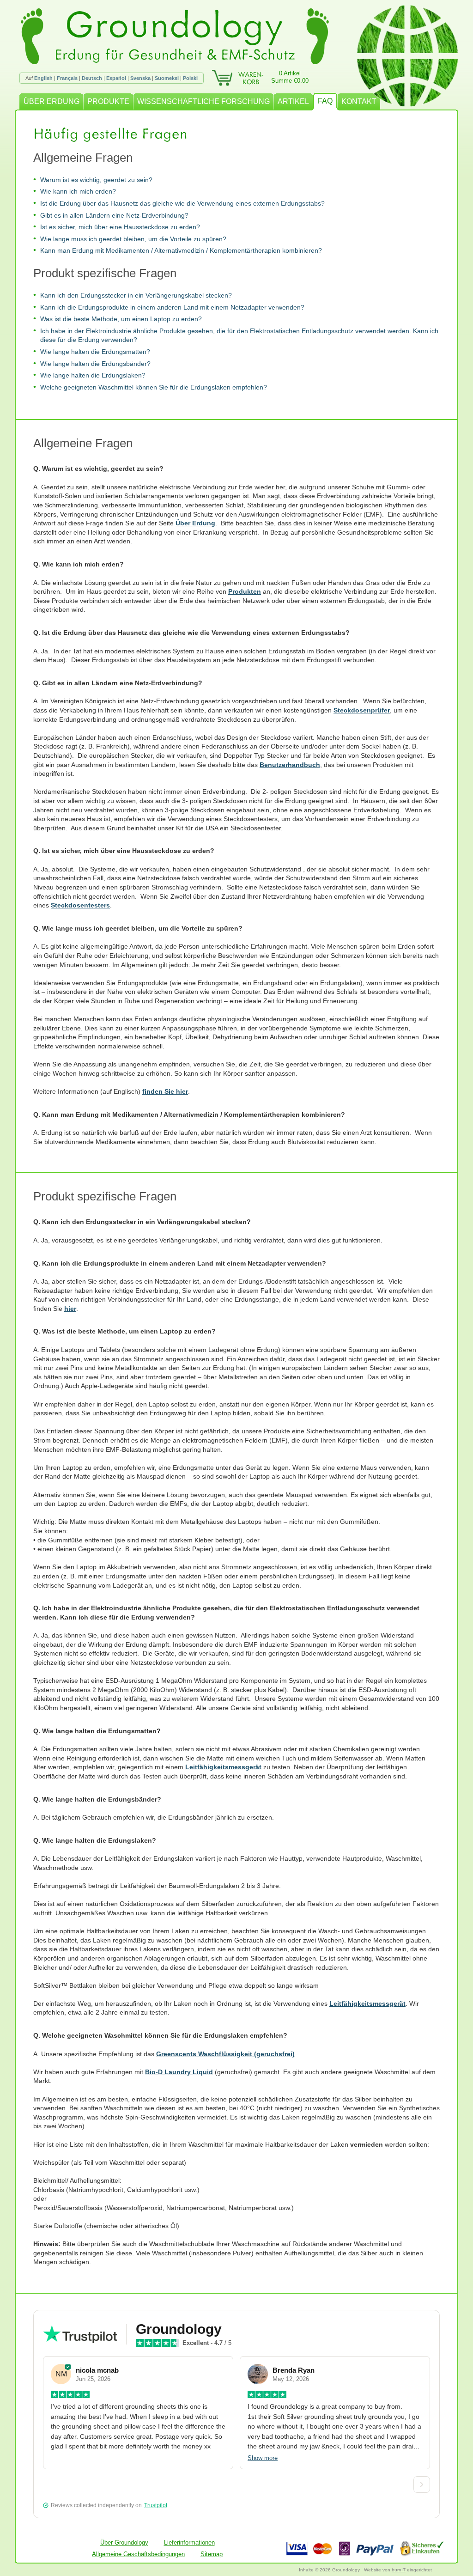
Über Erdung (195, 523)
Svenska (140, 78)
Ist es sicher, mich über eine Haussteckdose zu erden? (120, 227)
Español (116, 78)
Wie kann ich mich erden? (78, 191)
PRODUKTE (108, 101)
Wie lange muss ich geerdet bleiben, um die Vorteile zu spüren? (133, 239)
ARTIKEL (293, 101)
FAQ (325, 101)
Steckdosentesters (80, 905)
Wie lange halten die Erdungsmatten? (95, 352)
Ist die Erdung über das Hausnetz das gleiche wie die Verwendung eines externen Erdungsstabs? (182, 203)
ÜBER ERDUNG (52, 101)
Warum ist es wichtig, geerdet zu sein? (96, 180)
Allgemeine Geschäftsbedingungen (138, 2554)
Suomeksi (167, 78)
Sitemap (212, 2554)
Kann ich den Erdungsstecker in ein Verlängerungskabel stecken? (136, 295)
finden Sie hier (165, 1091)
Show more (263, 2458)
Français (67, 78)
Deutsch (92, 78)
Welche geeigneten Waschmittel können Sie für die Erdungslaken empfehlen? (154, 387)
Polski (190, 78)
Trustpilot (156, 2505)
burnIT (399, 2570)
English (43, 78)
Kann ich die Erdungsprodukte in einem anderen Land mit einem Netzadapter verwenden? (172, 307)
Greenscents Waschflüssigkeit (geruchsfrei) (225, 2054)
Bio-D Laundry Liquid (179, 2072)
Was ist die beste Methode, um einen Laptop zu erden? (121, 319)
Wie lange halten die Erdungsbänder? (95, 364)
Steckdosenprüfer (362, 710)
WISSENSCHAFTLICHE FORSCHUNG (203, 101)
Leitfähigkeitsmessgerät (223, 1767)
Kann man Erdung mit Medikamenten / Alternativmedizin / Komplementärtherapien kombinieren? (181, 250)
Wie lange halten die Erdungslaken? (93, 375)
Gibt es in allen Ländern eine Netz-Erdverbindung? (114, 215)
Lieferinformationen (189, 2543)
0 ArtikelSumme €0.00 (290, 77)
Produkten (245, 591)
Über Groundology (124, 2543)
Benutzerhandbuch (290, 765)
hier (70, 1309)
